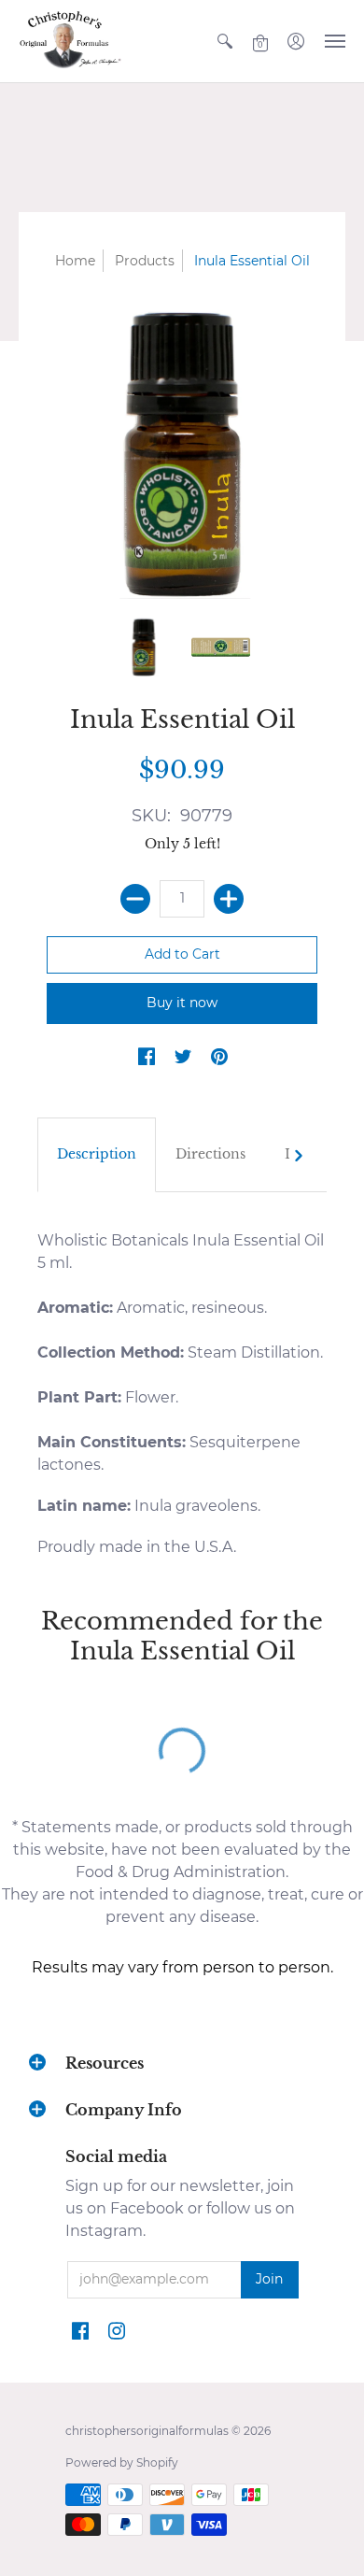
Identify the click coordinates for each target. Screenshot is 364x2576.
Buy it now (182, 1003)
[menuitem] (225, 41)
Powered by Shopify (122, 2462)
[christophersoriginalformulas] (70, 41)
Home (75, 261)
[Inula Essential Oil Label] (221, 647)
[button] (225, 41)
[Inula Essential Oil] (144, 647)
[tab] (97, 1155)
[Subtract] (135, 899)
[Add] (229, 899)
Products (145, 261)
